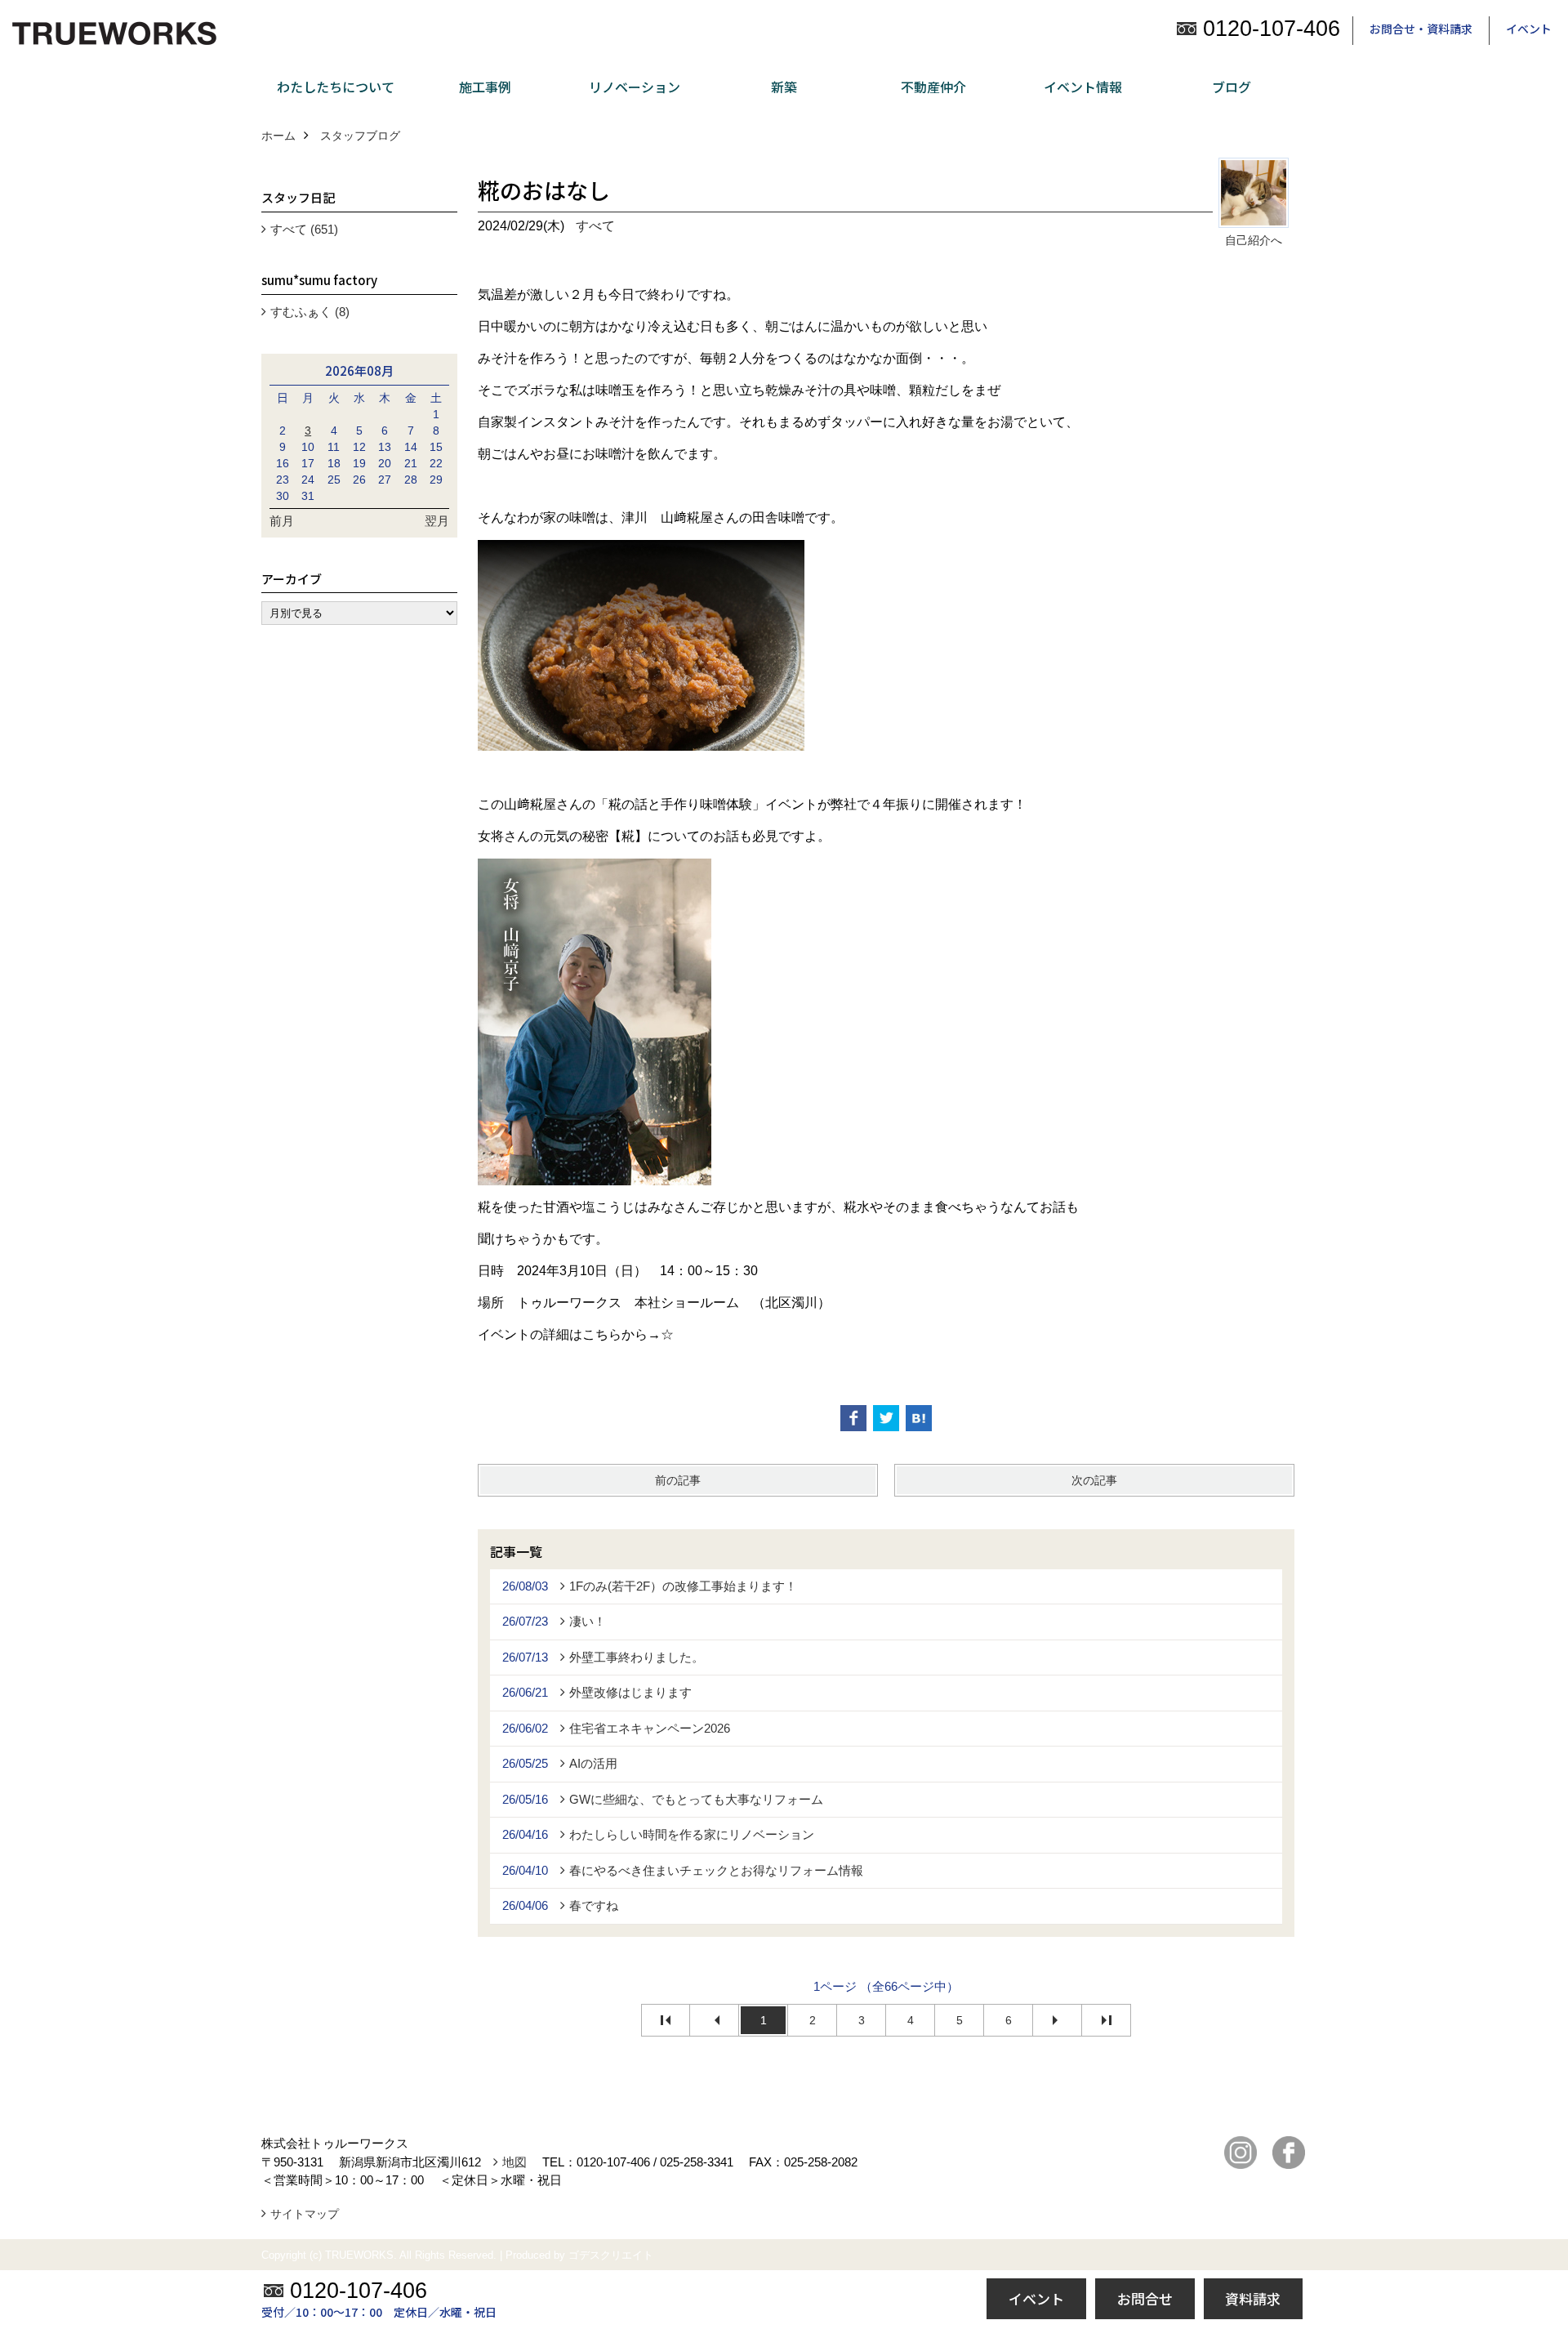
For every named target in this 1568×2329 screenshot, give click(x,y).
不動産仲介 (933, 87)
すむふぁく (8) (310, 312)
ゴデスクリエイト (611, 2255)
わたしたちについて (336, 87)
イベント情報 (1083, 87)
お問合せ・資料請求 (1421, 29)
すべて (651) (304, 229)
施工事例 (485, 87)
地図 (514, 2162)
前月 (282, 521)
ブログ (1232, 87)
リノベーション (635, 87)
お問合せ (1145, 2298)
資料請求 (1253, 2298)
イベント (1529, 29)
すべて (595, 226)
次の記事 (1094, 1480)
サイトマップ (305, 2214)
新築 (784, 87)
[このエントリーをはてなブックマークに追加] (919, 1418)
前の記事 (678, 1480)
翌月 (437, 521)
